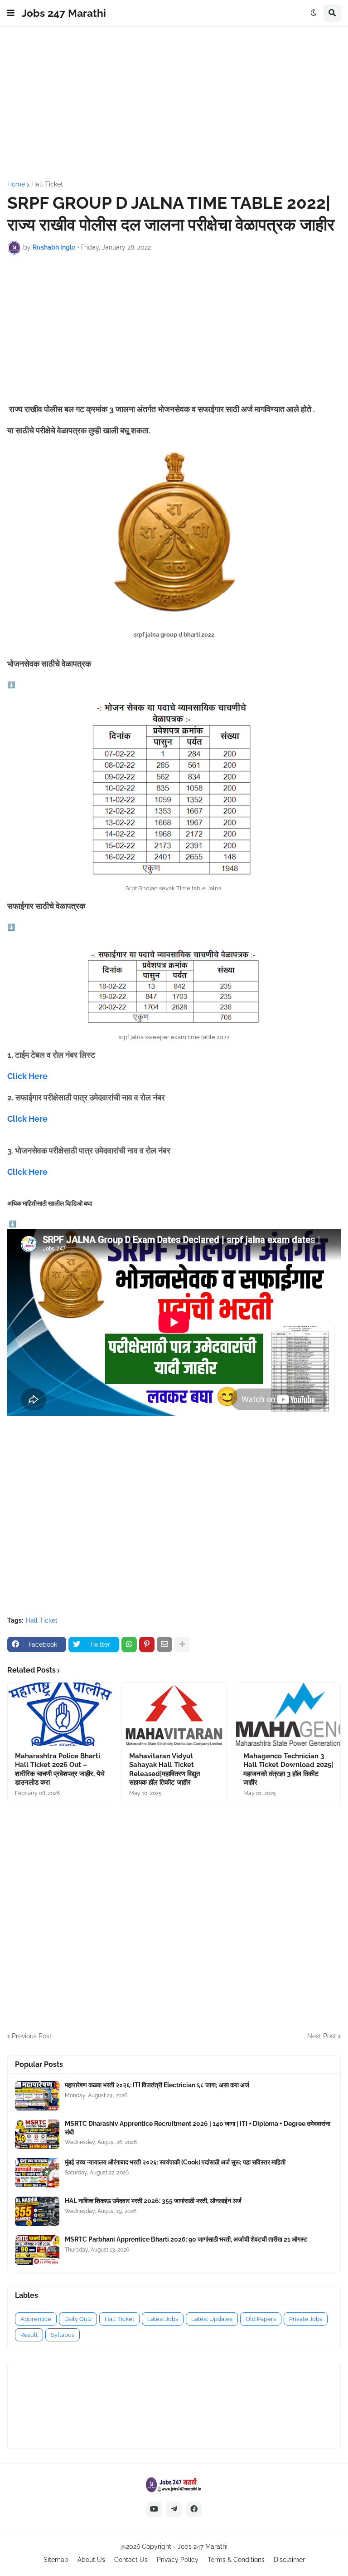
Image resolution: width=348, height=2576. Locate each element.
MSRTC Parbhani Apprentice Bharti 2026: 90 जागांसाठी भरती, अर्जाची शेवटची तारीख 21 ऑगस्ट (186, 2239)
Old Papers (261, 2319)
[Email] (164, 1644)
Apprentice (36, 2319)
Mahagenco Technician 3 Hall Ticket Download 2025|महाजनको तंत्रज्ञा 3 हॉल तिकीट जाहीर (288, 1769)
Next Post (322, 2036)
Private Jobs (306, 2319)
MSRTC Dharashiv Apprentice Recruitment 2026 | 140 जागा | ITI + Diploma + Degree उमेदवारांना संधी (198, 2128)
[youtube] (154, 2509)
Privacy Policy (178, 2560)
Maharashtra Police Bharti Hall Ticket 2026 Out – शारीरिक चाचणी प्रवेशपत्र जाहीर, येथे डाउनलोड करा (60, 1769)
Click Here (28, 1076)
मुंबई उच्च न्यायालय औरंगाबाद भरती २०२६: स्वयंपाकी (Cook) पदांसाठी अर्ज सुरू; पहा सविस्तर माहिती (175, 2162)
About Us (91, 2560)
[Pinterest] (147, 1644)
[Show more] (182, 1644)
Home (16, 184)
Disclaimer (289, 2560)
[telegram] (174, 2509)
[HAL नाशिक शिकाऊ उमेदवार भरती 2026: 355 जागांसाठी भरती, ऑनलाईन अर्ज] (37, 2211)
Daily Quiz (78, 2319)
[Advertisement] (174, 104)
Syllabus (63, 2335)
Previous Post (32, 2036)
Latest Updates (212, 2319)
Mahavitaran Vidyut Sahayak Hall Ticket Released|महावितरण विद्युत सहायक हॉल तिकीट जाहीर (164, 1769)
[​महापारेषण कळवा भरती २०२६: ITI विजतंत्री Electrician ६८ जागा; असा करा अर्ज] (37, 2096)
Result (29, 2335)
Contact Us (131, 2560)
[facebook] (194, 2509)
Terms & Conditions (236, 2560)
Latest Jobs (163, 2319)
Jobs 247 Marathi (64, 13)
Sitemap (56, 2560)
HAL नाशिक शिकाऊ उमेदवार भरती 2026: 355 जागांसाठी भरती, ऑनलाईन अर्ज (153, 2201)
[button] (11, 13)
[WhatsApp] (129, 1644)
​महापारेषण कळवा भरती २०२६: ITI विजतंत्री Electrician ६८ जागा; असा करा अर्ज (157, 2085)
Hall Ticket (47, 184)
